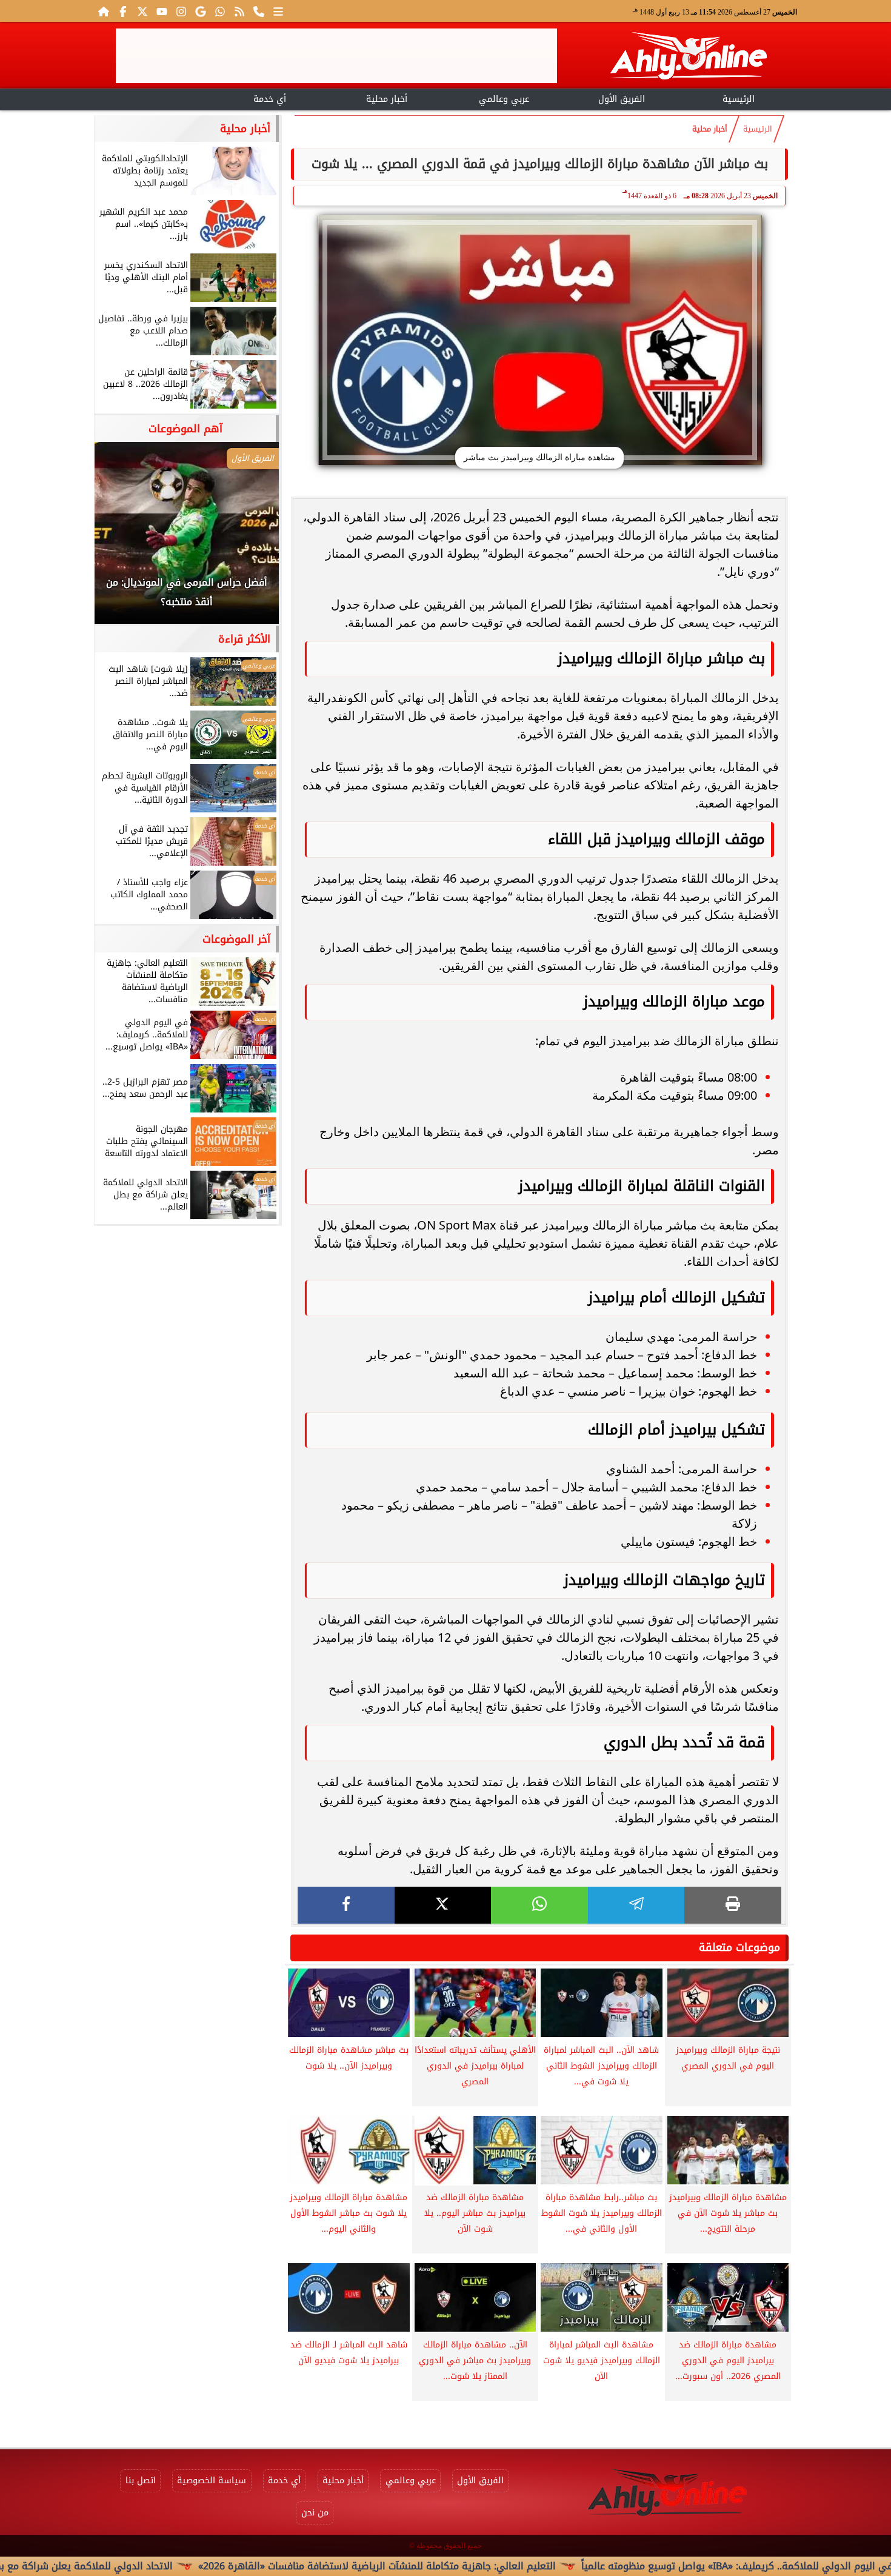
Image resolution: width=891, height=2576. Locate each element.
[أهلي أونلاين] (688, 58)
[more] (278, 11)
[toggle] (152, 98)
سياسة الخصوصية (212, 2481)
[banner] (336, 56)
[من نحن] (259, 11)
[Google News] (201, 11)
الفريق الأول (622, 99)
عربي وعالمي (504, 99)
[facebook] (346, 1905)
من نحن (315, 2513)
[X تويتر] (142, 11)
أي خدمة (270, 99)
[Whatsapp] (220, 11)
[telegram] (636, 1905)
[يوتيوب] (162, 11)
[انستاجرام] (181, 11)
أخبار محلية (387, 99)
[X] (443, 1905)
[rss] (239, 11)
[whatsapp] (539, 1905)
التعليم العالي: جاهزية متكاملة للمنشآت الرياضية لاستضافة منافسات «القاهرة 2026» (461, 2566)
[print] (733, 1905)
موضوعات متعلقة (739, 1947)
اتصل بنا (141, 2481)
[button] (120, 539)
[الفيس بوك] (123, 11)
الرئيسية (739, 99)
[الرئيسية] (104, 11)
